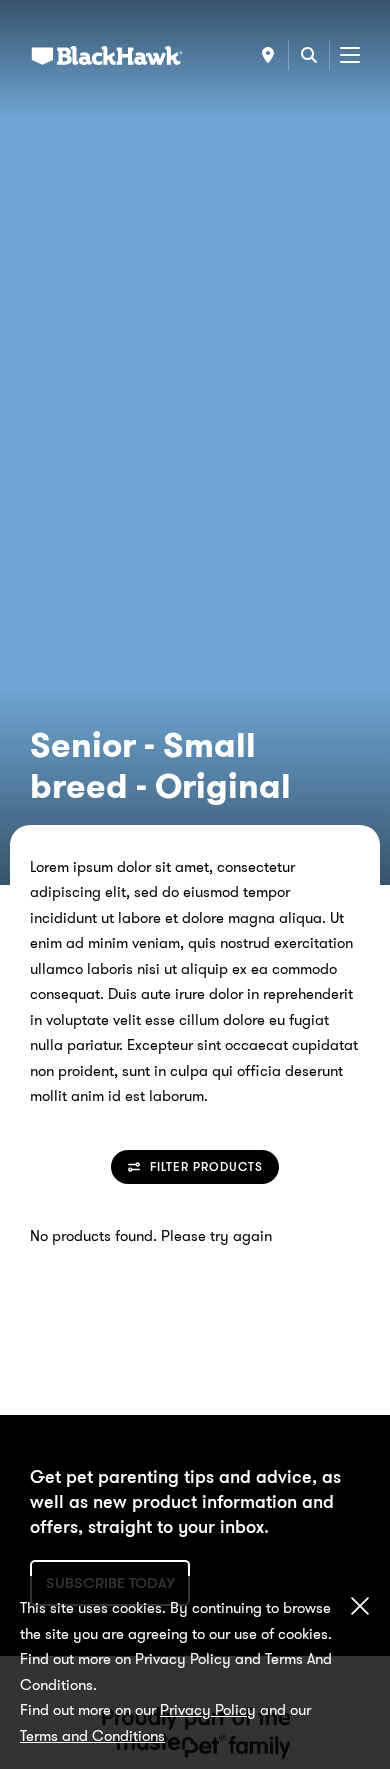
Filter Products (206, 1166)
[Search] (309, 55)
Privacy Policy (208, 1710)
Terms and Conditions (92, 1736)
